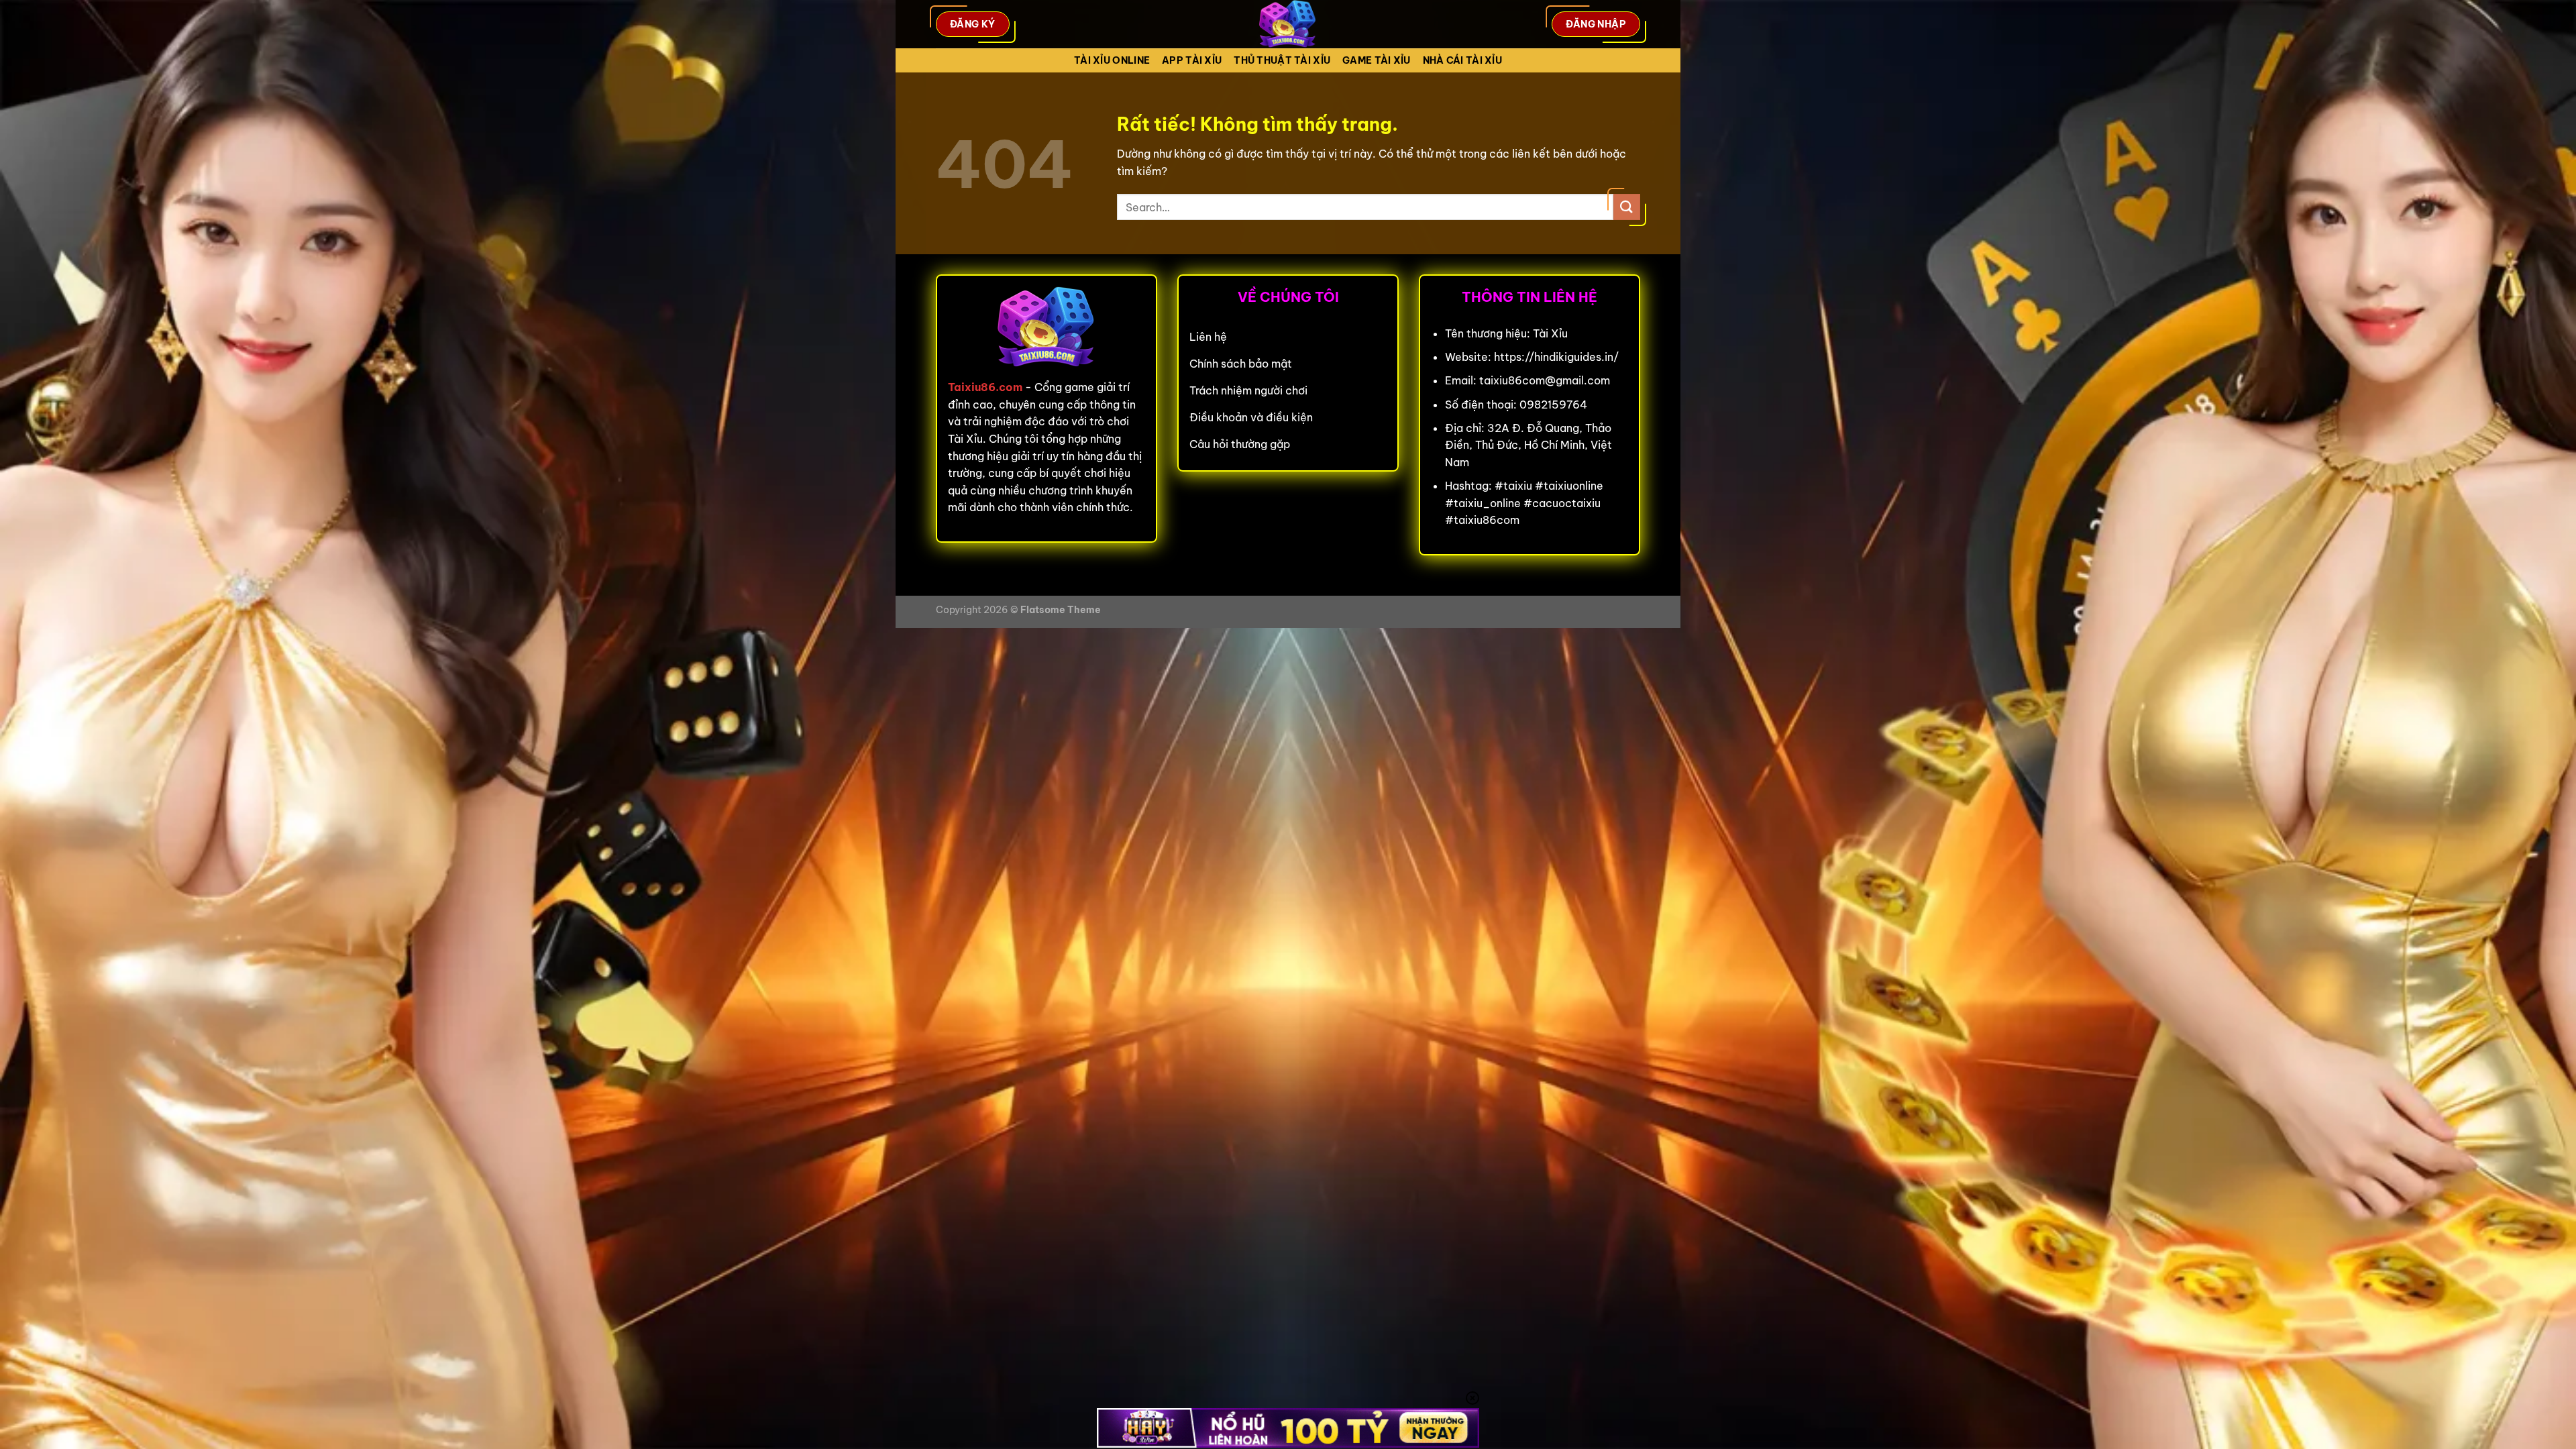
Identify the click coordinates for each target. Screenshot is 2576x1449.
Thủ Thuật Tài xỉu (1282, 60)
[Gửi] (1627, 207)
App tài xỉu (1192, 60)
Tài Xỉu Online (1112, 60)
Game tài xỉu (1376, 60)
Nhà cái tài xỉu (1462, 60)
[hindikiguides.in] (1288, 24)
